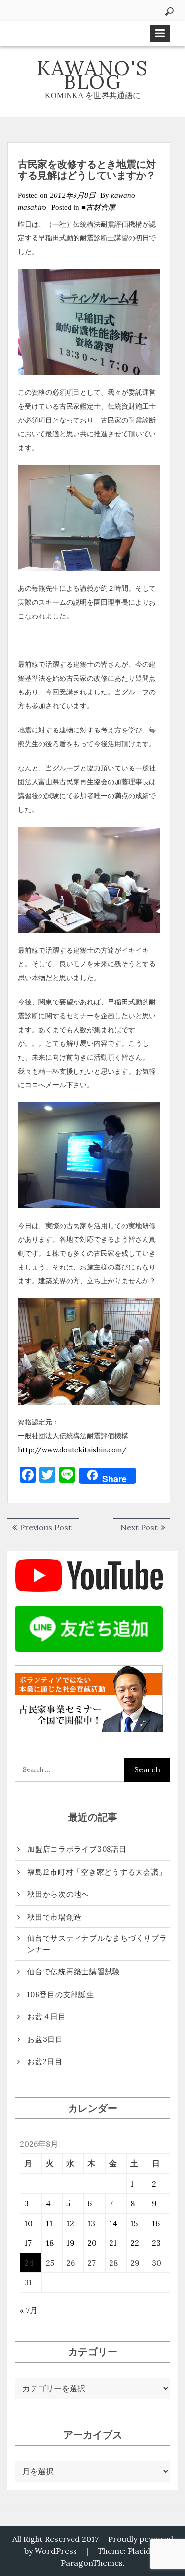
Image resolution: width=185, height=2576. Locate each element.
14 (113, 2223)
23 (156, 2243)
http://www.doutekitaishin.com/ (72, 1450)
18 (50, 2243)
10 (28, 2223)
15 (134, 2223)
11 (49, 2223)
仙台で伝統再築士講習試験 (74, 1972)
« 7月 (29, 2310)
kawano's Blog (92, 75)
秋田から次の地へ (58, 1894)
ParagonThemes (92, 2563)
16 (156, 2223)
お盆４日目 (47, 2017)
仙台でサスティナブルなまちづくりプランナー (97, 1944)
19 (70, 2243)
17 (28, 2243)
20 (92, 2243)
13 (91, 2223)
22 (135, 2243)
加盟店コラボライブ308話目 (77, 1849)
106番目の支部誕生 (61, 1994)
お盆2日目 (45, 2061)
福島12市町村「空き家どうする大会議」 (97, 1872)
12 (70, 2223)
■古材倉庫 (98, 207)
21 (113, 2243)
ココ (32, 1085)
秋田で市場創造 (54, 1917)
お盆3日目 (45, 2039)
